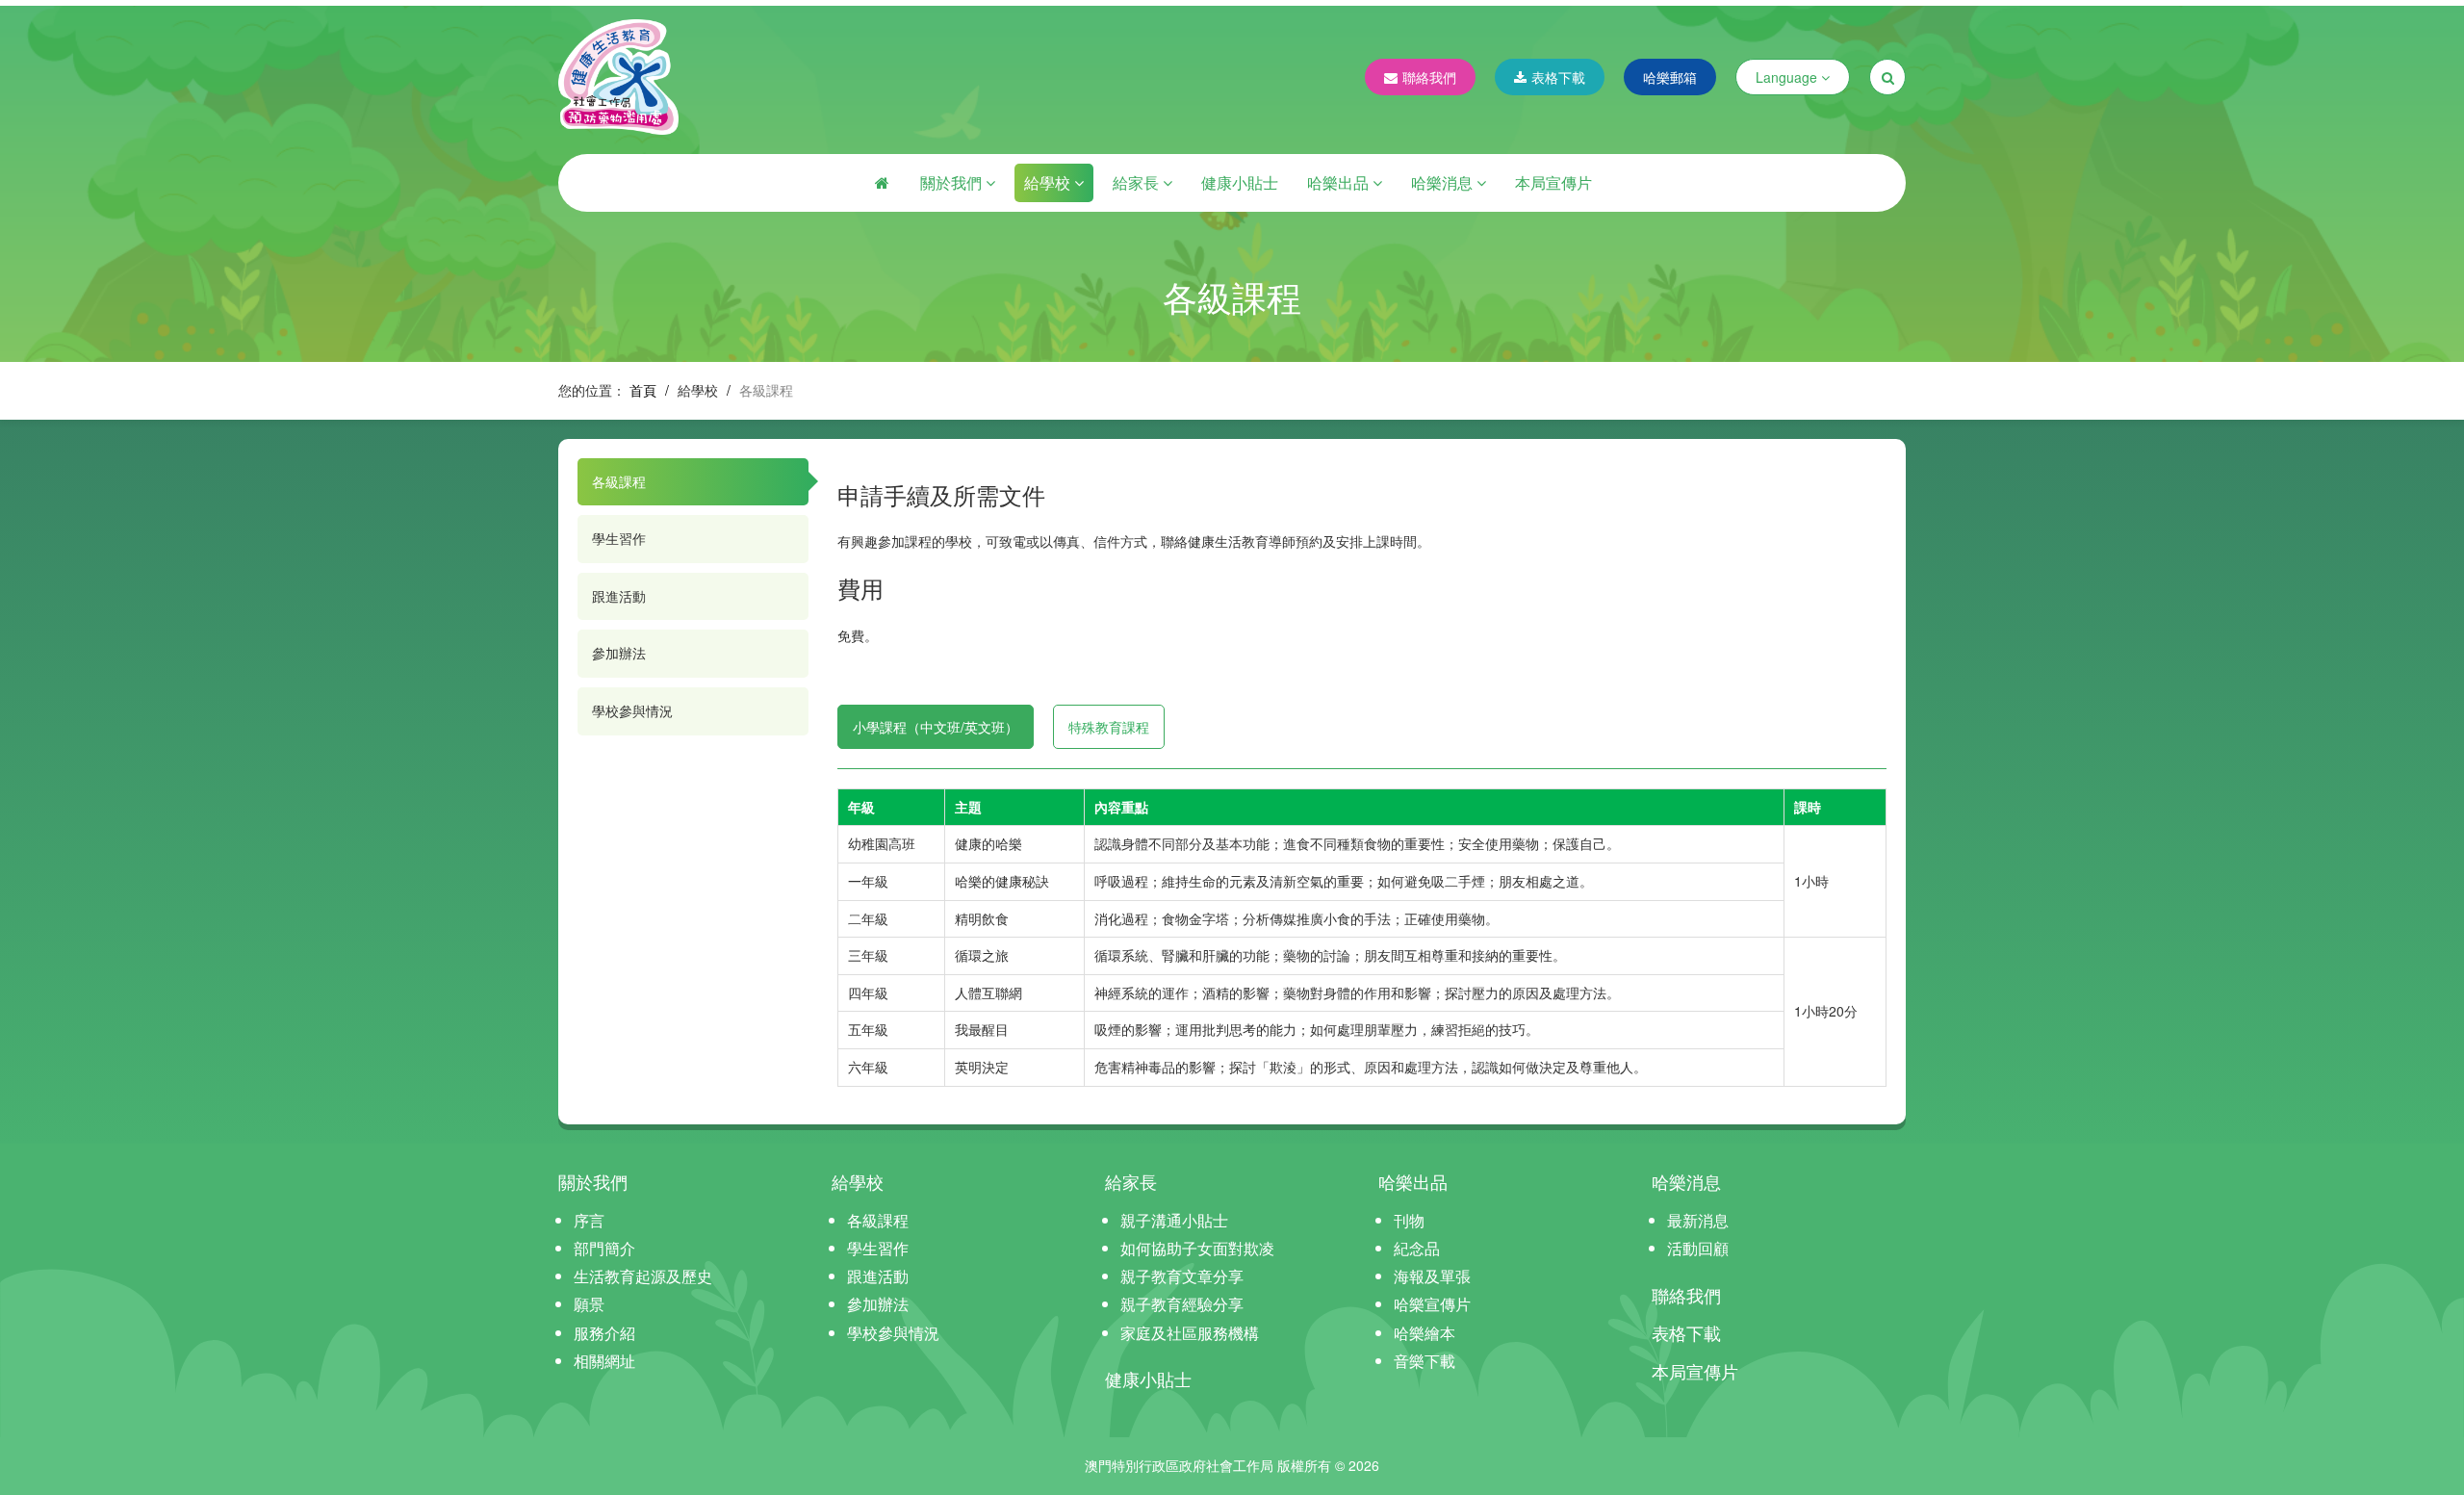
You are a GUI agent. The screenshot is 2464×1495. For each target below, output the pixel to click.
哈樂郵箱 (1670, 77)
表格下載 (1558, 77)
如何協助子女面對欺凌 (1197, 1248)
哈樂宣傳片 (1432, 1304)
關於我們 (953, 182)
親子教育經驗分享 (1182, 1304)
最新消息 (1698, 1220)
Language (1788, 77)
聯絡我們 (1429, 77)
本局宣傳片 (1553, 182)
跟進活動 (619, 596)
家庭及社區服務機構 (1190, 1333)
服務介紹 (604, 1333)
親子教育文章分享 (1182, 1276)
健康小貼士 (1240, 182)
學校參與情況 (632, 710)
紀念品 (1417, 1248)
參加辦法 (619, 653)
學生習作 (619, 538)
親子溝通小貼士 (1174, 1220)
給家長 (1138, 182)
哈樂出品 (1340, 182)
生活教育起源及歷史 (643, 1276)
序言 (589, 1220)
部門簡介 (604, 1248)
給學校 (1049, 182)
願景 (589, 1304)
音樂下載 (1424, 1361)
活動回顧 (1698, 1248)
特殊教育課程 (1109, 727)
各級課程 (619, 481)
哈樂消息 (1444, 182)
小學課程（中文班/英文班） (936, 727)
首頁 (643, 390)
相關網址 (604, 1361)
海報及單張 (1432, 1276)
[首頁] (882, 183)
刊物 (1409, 1220)
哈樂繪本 (1424, 1333)
